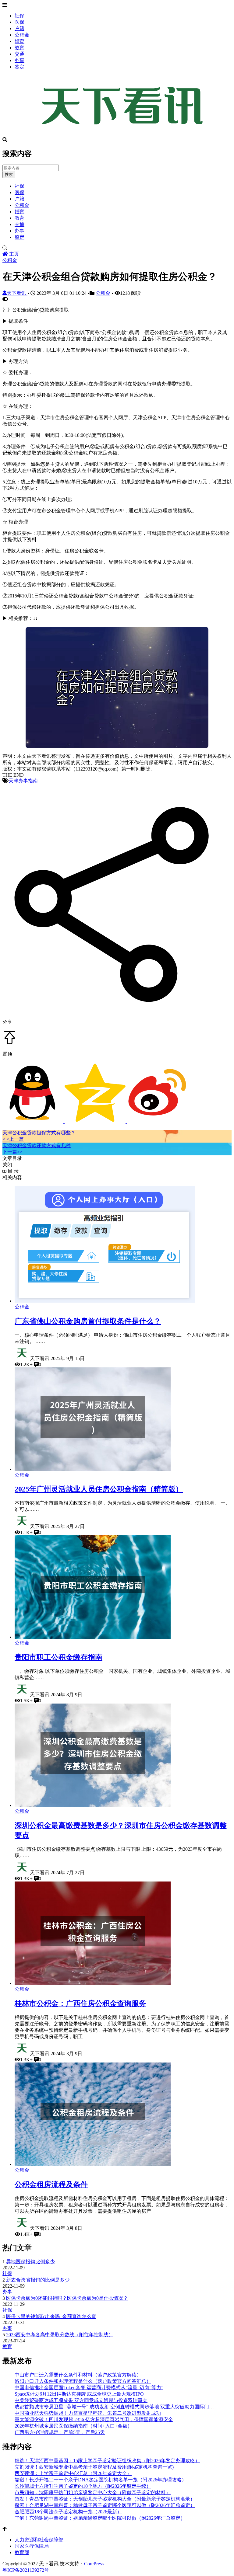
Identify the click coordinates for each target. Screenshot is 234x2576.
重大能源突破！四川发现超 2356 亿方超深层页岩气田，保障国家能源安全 (94, 2419)
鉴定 (19, 67)
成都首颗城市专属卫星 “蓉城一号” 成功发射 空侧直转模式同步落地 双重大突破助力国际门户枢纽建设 (124, 2407)
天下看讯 (17, 293)
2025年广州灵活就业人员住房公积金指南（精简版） (99, 1489)
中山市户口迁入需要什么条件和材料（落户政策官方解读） (78, 2375)
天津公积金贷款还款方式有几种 (37, 1145)
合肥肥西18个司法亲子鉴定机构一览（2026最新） (68, 2512)
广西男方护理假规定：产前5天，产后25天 (60, 2432)
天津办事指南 (23, 781)
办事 (19, 60)
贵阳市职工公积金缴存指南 (58, 1657)
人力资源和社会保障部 (39, 2540)
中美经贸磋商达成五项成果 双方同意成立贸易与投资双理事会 (81, 2400)
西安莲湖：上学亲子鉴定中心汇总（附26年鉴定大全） (73, 2473)
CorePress (94, 2564)
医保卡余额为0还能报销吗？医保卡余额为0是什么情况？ (67, 2298)
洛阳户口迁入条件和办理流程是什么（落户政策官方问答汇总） (83, 2381)
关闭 (7, 1165)
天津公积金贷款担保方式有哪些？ (39, 1133)
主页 (13, 254)
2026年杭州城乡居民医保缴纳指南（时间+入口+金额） (73, 2426)
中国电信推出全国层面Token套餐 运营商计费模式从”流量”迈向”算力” (89, 2388)
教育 (19, 48)
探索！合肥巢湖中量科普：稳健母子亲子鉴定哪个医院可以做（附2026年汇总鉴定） (105, 2505)
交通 (19, 54)
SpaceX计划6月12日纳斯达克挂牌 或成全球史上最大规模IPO (79, 2394)
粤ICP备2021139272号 (26, 2570)
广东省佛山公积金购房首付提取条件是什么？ (88, 1321)
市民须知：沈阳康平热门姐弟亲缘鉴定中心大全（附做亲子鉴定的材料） (93, 2492)
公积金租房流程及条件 (51, 2184)
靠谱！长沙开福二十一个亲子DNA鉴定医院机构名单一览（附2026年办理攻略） (101, 2480)
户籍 (19, 28)
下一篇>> (12, 1152)
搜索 (9, 174)
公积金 (22, 35)
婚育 (19, 41)
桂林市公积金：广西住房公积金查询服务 (80, 2003)
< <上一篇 (13, 1139)
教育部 (22, 2552)
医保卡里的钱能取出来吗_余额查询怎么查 (51, 2316)
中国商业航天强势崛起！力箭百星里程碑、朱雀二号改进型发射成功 (88, 2413)
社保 (19, 16)
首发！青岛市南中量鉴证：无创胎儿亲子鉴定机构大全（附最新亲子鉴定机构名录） (105, 2499)
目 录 (12, 1171)
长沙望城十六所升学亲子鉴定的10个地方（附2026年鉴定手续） (83, 2486)
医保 (19, 22)
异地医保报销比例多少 (30, 2262)
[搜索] (117, 248)
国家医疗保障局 (32, 2546)
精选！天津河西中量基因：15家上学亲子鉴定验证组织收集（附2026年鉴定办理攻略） (107, 2461)
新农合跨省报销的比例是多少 (38, 2280)
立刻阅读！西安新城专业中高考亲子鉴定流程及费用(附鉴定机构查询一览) (94, 2467)
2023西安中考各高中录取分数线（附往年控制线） (60, 2335)
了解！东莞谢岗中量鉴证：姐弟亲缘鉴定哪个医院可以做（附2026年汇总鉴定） (100, 2518)
